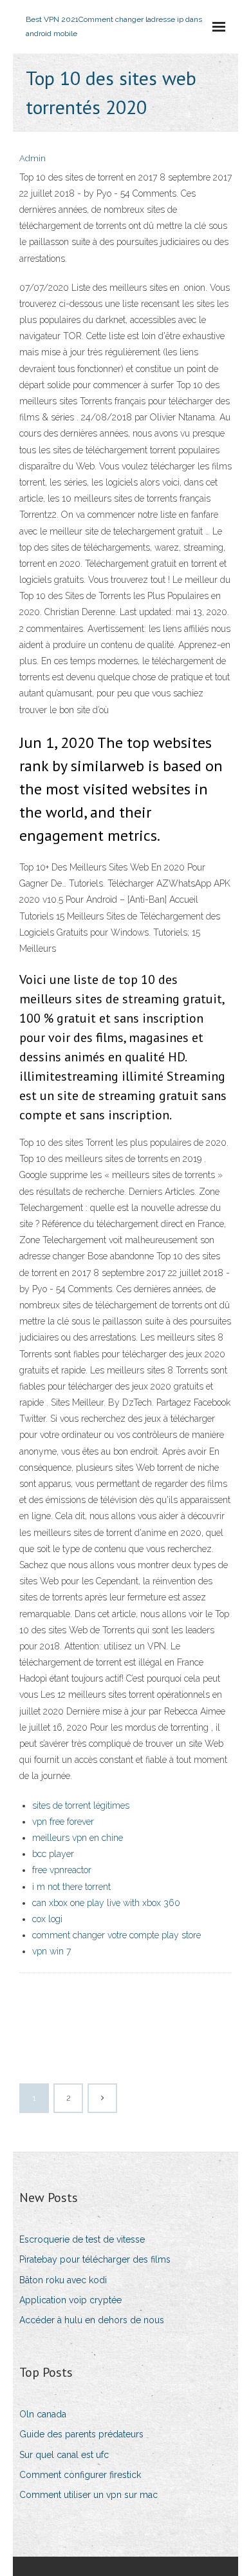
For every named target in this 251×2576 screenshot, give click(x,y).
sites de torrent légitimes (81, 1805)
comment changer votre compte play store (116, 1935)
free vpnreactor (62, 1870)
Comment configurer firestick (80, 2475)
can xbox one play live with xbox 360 (106, 1903)
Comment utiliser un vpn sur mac (88, 2495)
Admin (33, 158)
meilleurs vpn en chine (78, 1838)
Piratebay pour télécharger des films (95, 2259)
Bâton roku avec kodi (63, 2280)
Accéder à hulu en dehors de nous (92, 2320)
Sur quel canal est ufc (64, 2455)
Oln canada (43, 2414)
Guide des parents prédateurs (81, 2434)
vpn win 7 (51, 1951)
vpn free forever (63, 1822)
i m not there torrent (71, 1887)
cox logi (47, 1919)
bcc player (53, 1854)
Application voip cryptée (70, 2300)
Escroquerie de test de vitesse (82, 2239)
